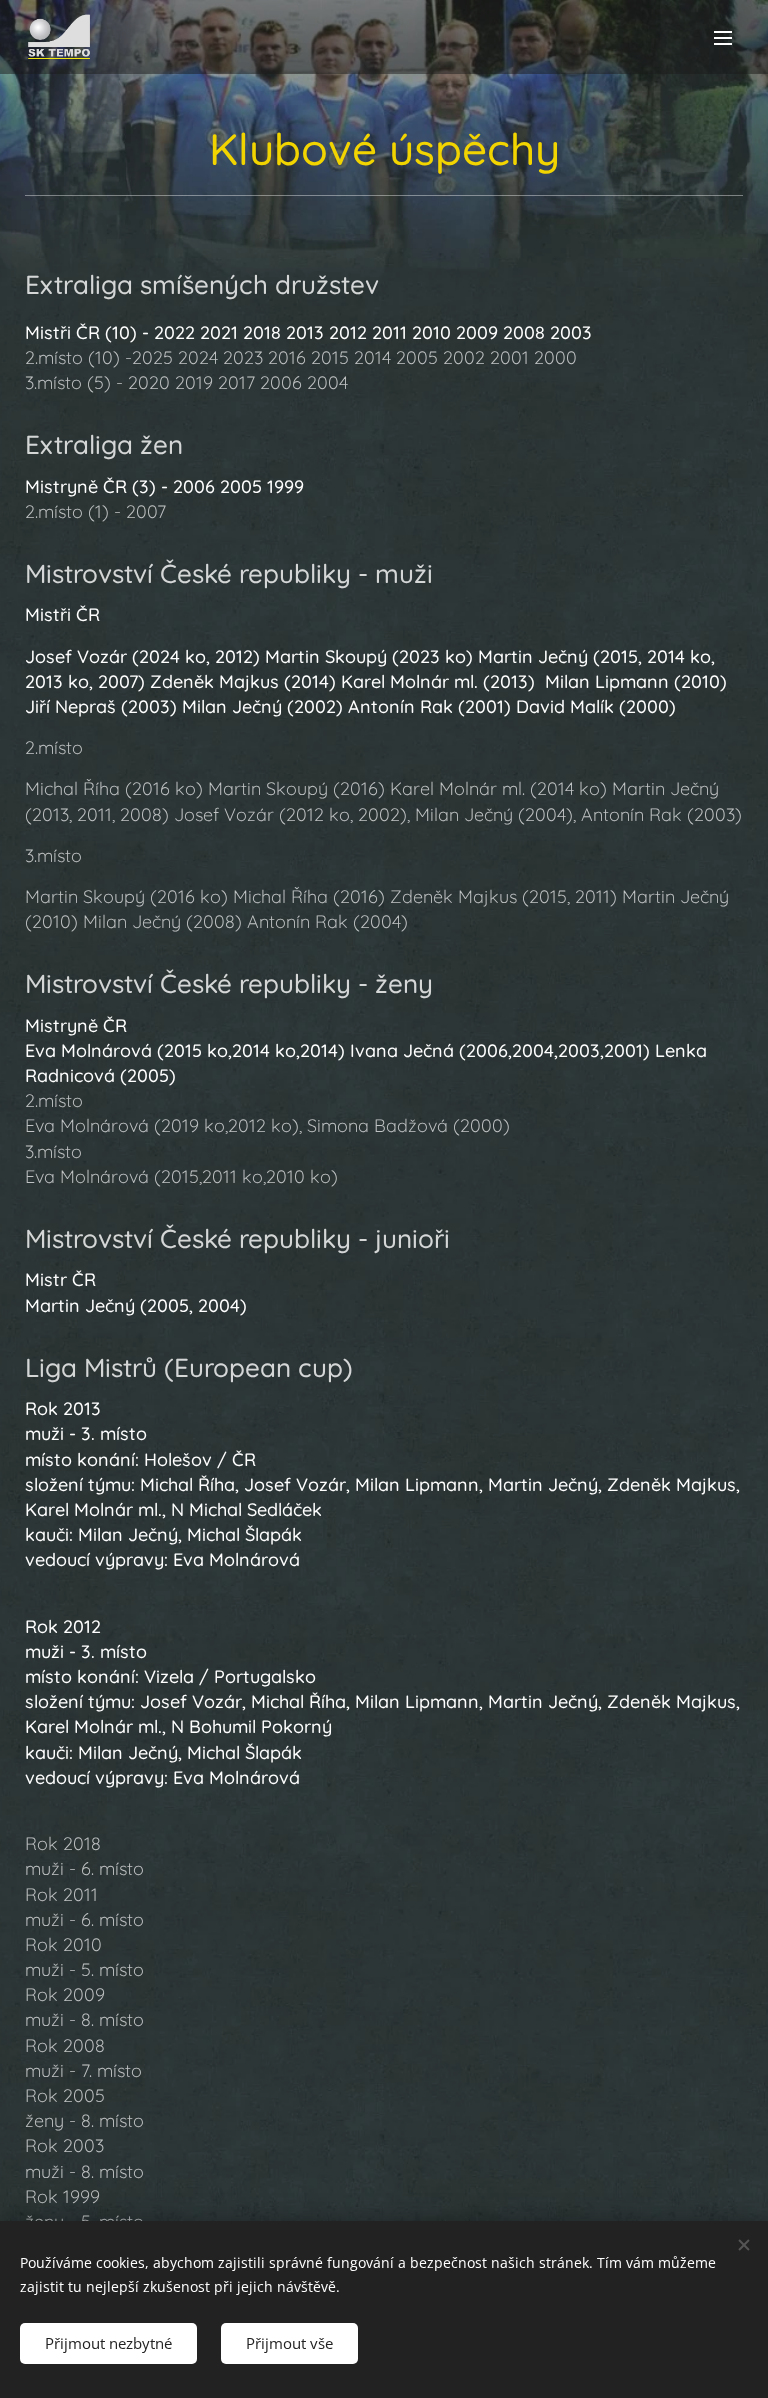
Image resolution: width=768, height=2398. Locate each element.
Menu (723, 37)
